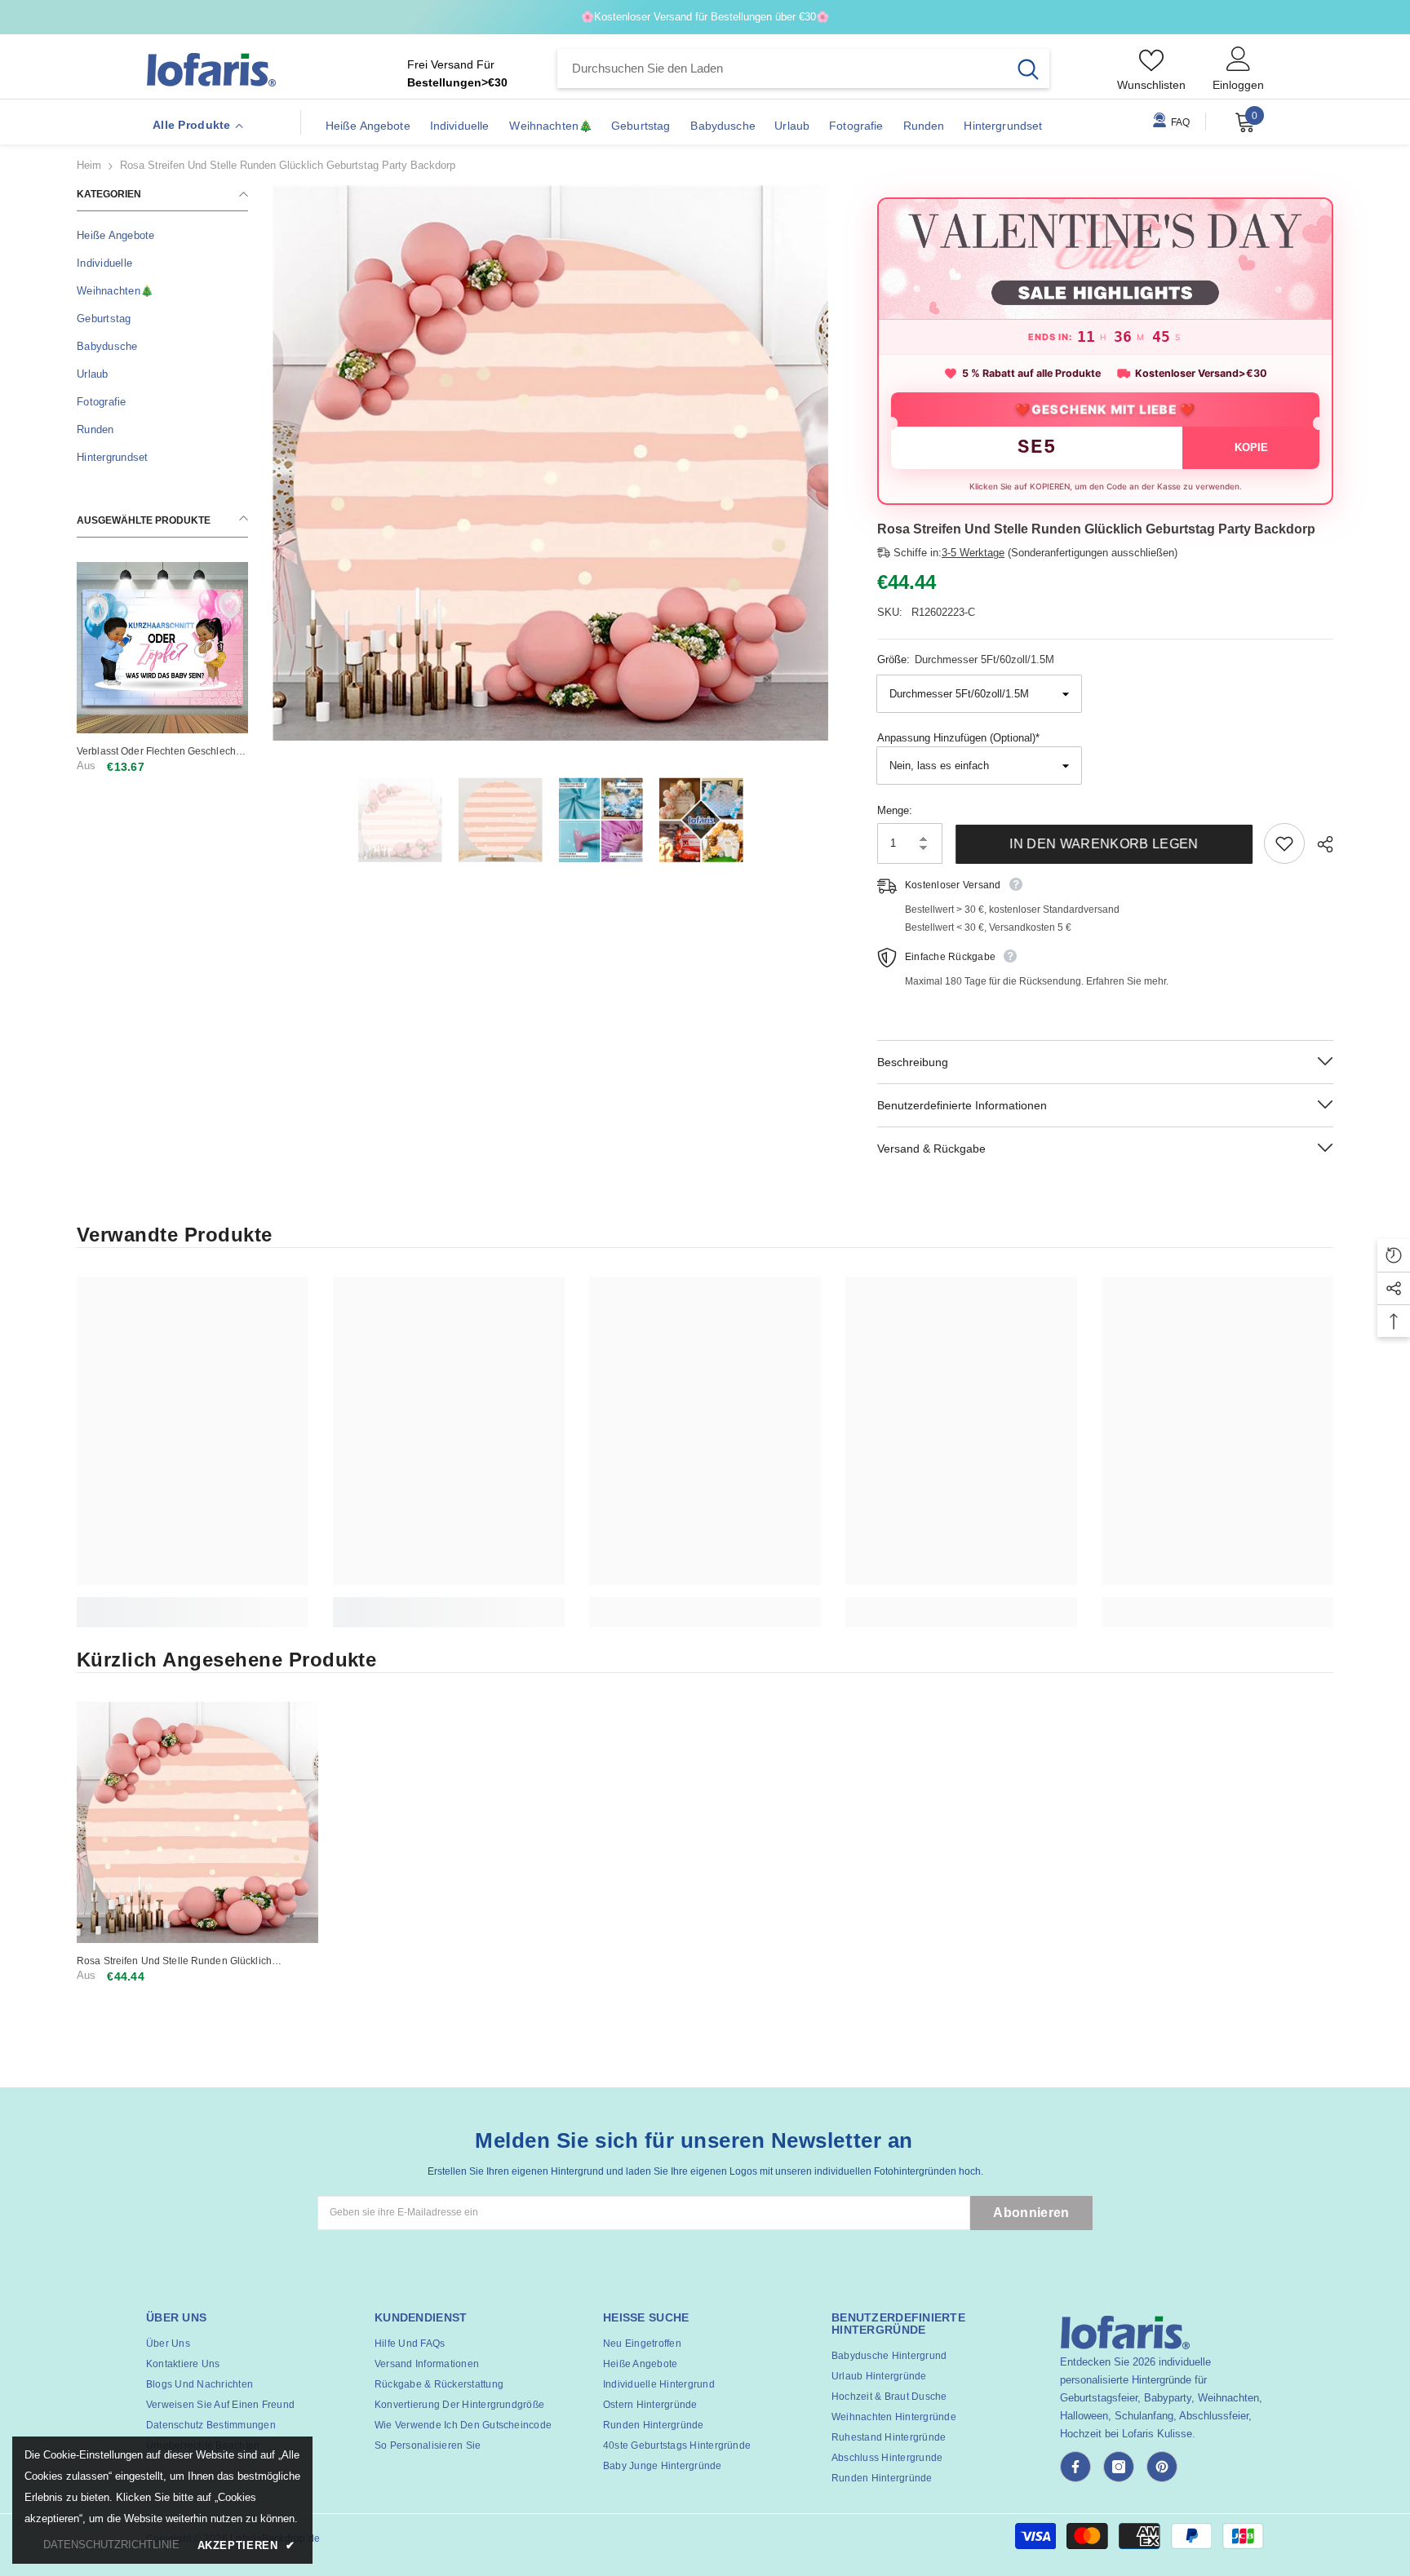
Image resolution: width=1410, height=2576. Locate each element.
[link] (193, 1603)
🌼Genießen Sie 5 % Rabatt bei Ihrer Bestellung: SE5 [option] (705, 17)
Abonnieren (1031, 2213)
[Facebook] (1075, 2467)
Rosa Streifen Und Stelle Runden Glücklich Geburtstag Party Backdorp (174, 1961)
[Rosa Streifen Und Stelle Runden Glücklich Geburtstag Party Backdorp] (197, 1822)
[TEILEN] (1319, 844)
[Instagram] (1119, 2467)
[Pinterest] (1162, 2467)
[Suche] (803, 69)
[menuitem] (162, 236)
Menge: (895, 810)
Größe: (966, 659)
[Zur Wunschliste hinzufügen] (1284, 843)
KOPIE (1251, 447)
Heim (89, 165)
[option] (550, 463)
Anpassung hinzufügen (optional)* (958, 738)
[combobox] (782, 69)
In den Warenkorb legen (1103, 844)
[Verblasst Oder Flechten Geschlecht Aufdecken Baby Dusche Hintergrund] (162, 648)
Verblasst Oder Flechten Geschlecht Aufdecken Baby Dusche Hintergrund (161, 752)
